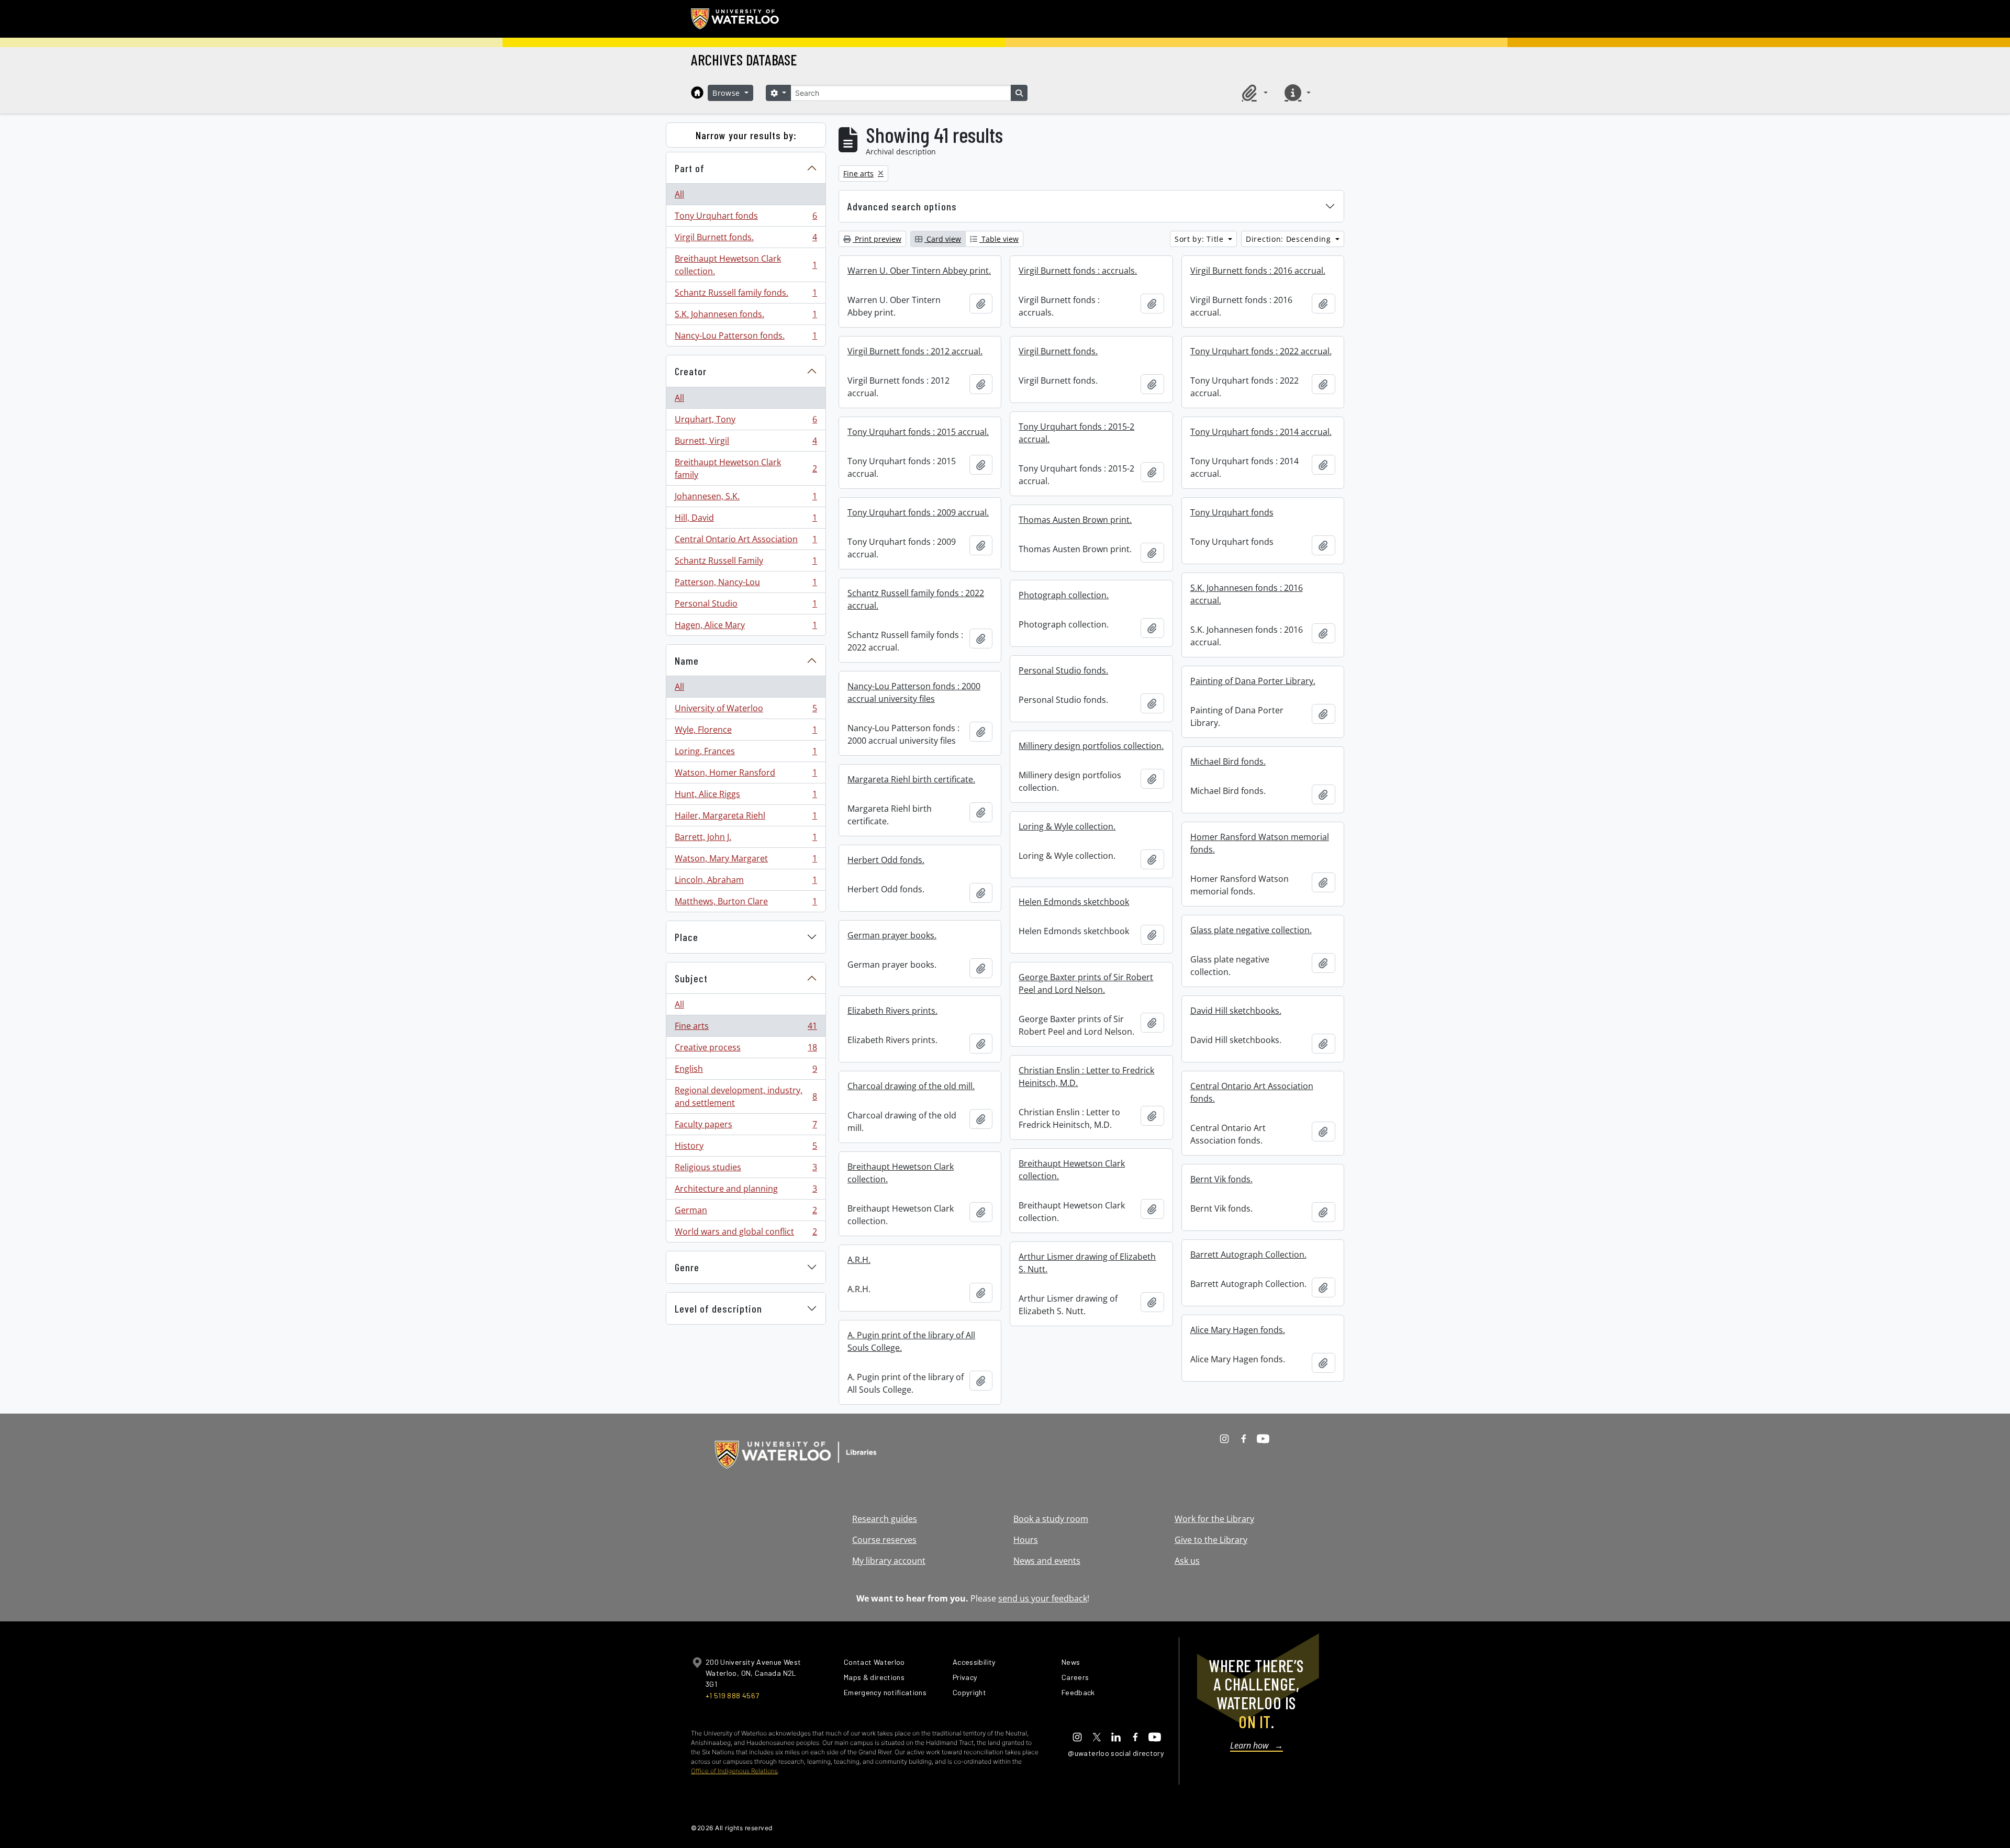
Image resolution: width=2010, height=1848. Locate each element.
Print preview (877, 239)
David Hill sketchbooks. (1236, 1011)
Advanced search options (902, 206)
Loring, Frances (746, 754)
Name (687, 660)
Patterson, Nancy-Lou (746, 585)
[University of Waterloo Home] (735, 19)
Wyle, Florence (746, 732)
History (746, 1148)
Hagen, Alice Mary (746, 627)
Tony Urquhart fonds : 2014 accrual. (1261, 432)
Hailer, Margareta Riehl (746, 818)
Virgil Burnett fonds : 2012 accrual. (915, 351)
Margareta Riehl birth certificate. (911, 779)
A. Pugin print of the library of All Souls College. (911, 1341)
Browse (728, 93)
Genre (687, 1267)
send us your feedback (1043, 1598)
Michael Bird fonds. (1228, 761)
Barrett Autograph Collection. (1248, 1255)
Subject (691, 978)
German (746, 1213)
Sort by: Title (1201, 239)
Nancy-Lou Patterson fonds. (746, 338)
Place (686, 937)
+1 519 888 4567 (732, 1695)
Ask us (1187, 1561)
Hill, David (746, 520)
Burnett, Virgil (746, 443)
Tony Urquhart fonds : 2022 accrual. (1261, 351)
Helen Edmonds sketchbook (1074, 902)
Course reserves (884, 1540)
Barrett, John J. (746, 839)
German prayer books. (892, 935)
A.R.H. (859, 1260)
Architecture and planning (746, 1191)
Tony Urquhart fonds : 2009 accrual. (918, 512)
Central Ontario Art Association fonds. (1252, 1092)
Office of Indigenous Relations (734, 1771)
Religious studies (746, 1170)
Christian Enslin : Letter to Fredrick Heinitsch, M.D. (1086, 1077)
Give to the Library (1211, 1540)
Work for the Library (1214, 1519)
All (679, 194)
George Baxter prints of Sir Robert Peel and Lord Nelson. (1086, 983)
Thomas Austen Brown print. (1075, 520)
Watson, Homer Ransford (746, 775)
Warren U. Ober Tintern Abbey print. (919, 271)
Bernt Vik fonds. (1221, 1179)
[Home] (697, 93)
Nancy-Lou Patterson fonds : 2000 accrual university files (914, 692)
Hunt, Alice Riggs (746, 797)
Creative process (746, 1050)
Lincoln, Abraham (746, 882)
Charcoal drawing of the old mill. (911, 1086)
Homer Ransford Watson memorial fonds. (1260, 843)
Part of (690, 168)
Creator (691, 371)
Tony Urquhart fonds (746, 218)
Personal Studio (746, 606)
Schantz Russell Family (746, 563)
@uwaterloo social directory (1116, 1753)
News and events (1047, 1561)
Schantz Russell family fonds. (746, 295)
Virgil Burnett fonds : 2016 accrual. (1258, 271)
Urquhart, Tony (746, 422)
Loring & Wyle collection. (1067, 826)
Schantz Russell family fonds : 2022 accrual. (916, 599)
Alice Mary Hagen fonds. (1238, 1330)
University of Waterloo (746, 711)
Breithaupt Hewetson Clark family (746, 468)
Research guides (885, 1519)
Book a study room (1051, 1519)
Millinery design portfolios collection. (1091, 746)
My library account (889, 1561)
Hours (1026, 1540)
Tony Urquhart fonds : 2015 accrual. (918, 432)
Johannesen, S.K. (746, 499)
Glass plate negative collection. (1251, 930)
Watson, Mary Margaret (746, 861)
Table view (999, 239)
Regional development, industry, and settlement (746, 1096)
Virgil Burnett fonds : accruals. (1078, 271)
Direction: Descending (1289, 239)
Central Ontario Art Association (746, 542)
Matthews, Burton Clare (746, 904)
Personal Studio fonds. (1063, 670)
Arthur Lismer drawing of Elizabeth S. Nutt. (1087, 1263)
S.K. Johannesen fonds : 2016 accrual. (1247, 594)
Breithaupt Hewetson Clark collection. (746, 265)
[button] (1253, 93)
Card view (943, 239)
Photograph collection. (1064, 595)
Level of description (718, 1308)
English (746, 1071)
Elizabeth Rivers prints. (892, 1011)
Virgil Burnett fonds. (746, 240)
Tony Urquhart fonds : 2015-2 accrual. (1076, 433)
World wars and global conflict (746, 1234)
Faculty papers (746, 1127)
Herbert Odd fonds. (886, 860)
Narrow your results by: (746, 135)
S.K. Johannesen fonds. (746, 317)
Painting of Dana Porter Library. (1253, 681)
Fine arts (746, 1028)
